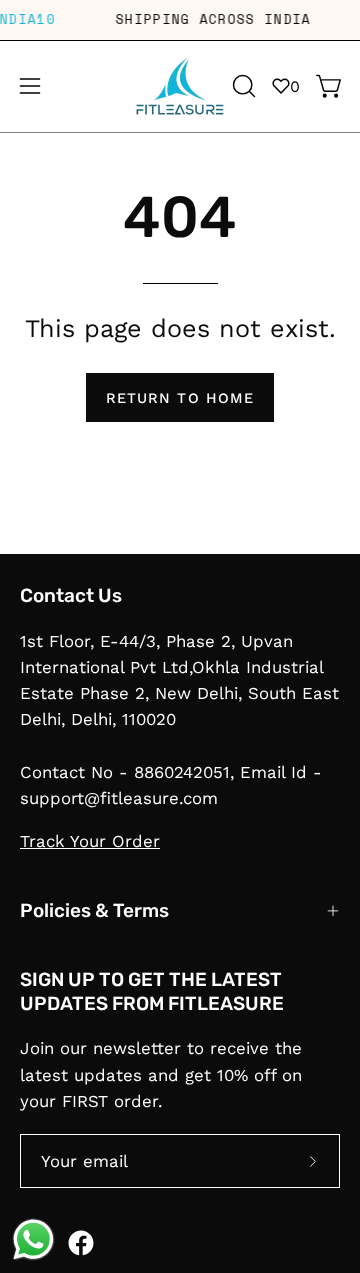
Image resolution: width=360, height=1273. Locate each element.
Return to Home (180, 398)
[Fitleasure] (180, 86)
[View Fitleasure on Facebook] (81, 1243)
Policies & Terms (94, 910)
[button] (242, 86)
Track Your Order (90, 841)
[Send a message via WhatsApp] (33, 1239)
